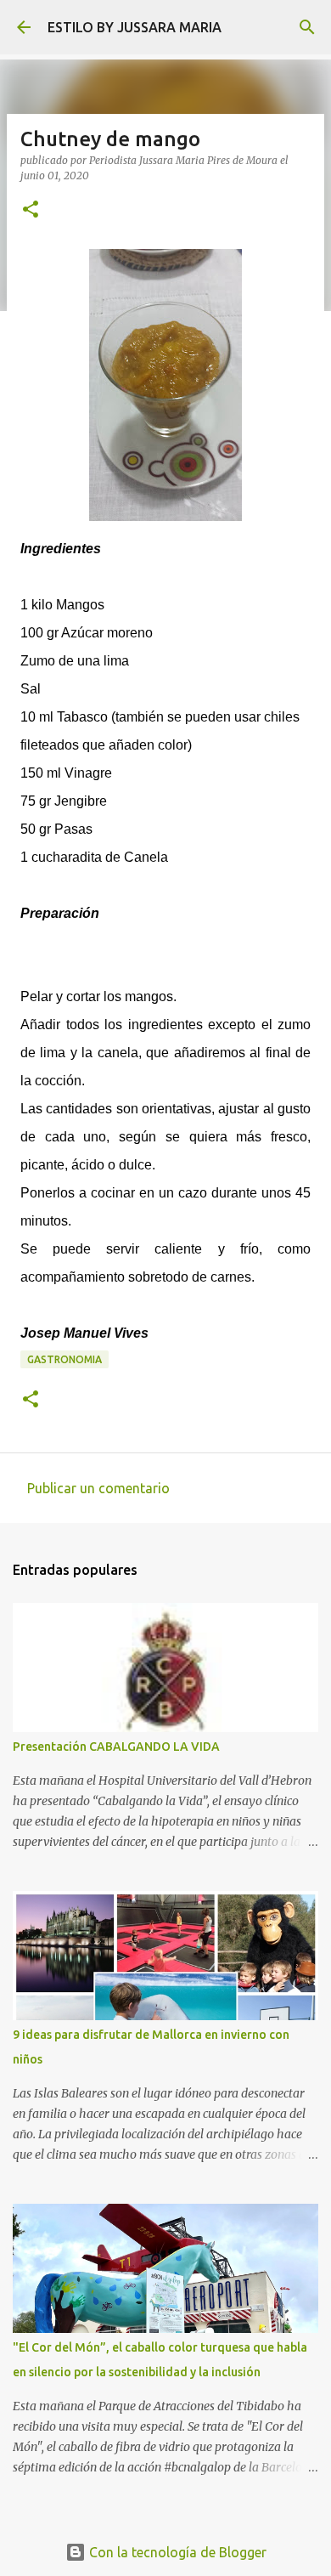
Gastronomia (65, 1359)
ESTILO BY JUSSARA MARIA (135, 27)
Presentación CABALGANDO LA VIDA (116, 1747)
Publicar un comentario (98, 1488)
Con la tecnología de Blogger (176, 2552)
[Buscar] (307, 27)
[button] (31, 210)
